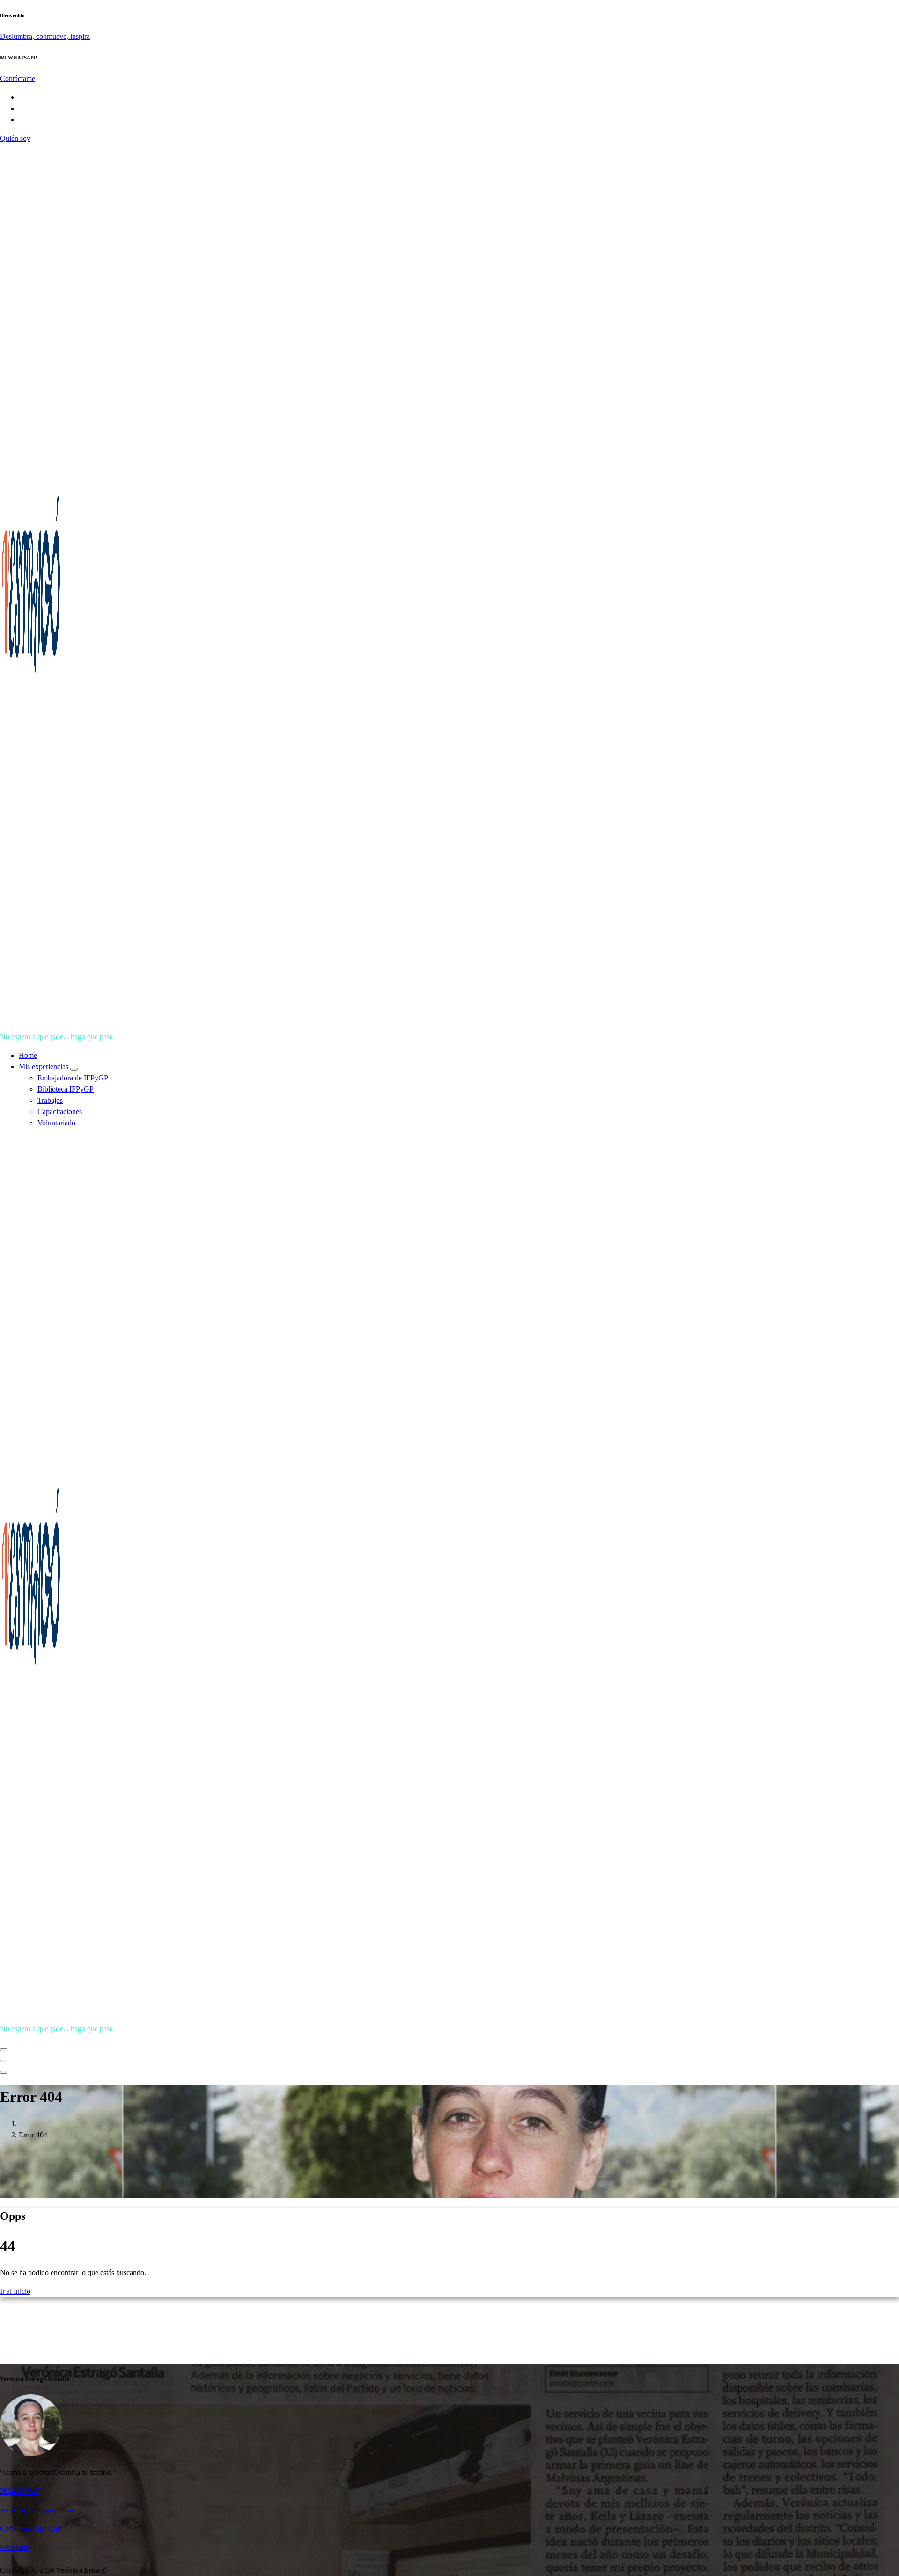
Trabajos (50, 1100)
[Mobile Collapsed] (74, 1069)
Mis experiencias (44, 1067)
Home (28, 1055)
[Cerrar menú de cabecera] (4, 2061)
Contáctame (18, 78)
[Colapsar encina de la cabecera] (4, 2072)
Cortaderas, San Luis (31, 2528)
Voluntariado (56, 1123)
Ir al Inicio (15, 2291)
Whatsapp (15, 2547)
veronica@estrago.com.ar (38, 2510)
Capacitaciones (60, 1112)
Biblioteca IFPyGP (66, 1089)
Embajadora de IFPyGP (73, 1078)
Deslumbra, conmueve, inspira (45, 36)
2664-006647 (20, 2491)
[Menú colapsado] (4, 2050)
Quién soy (15, 138)
